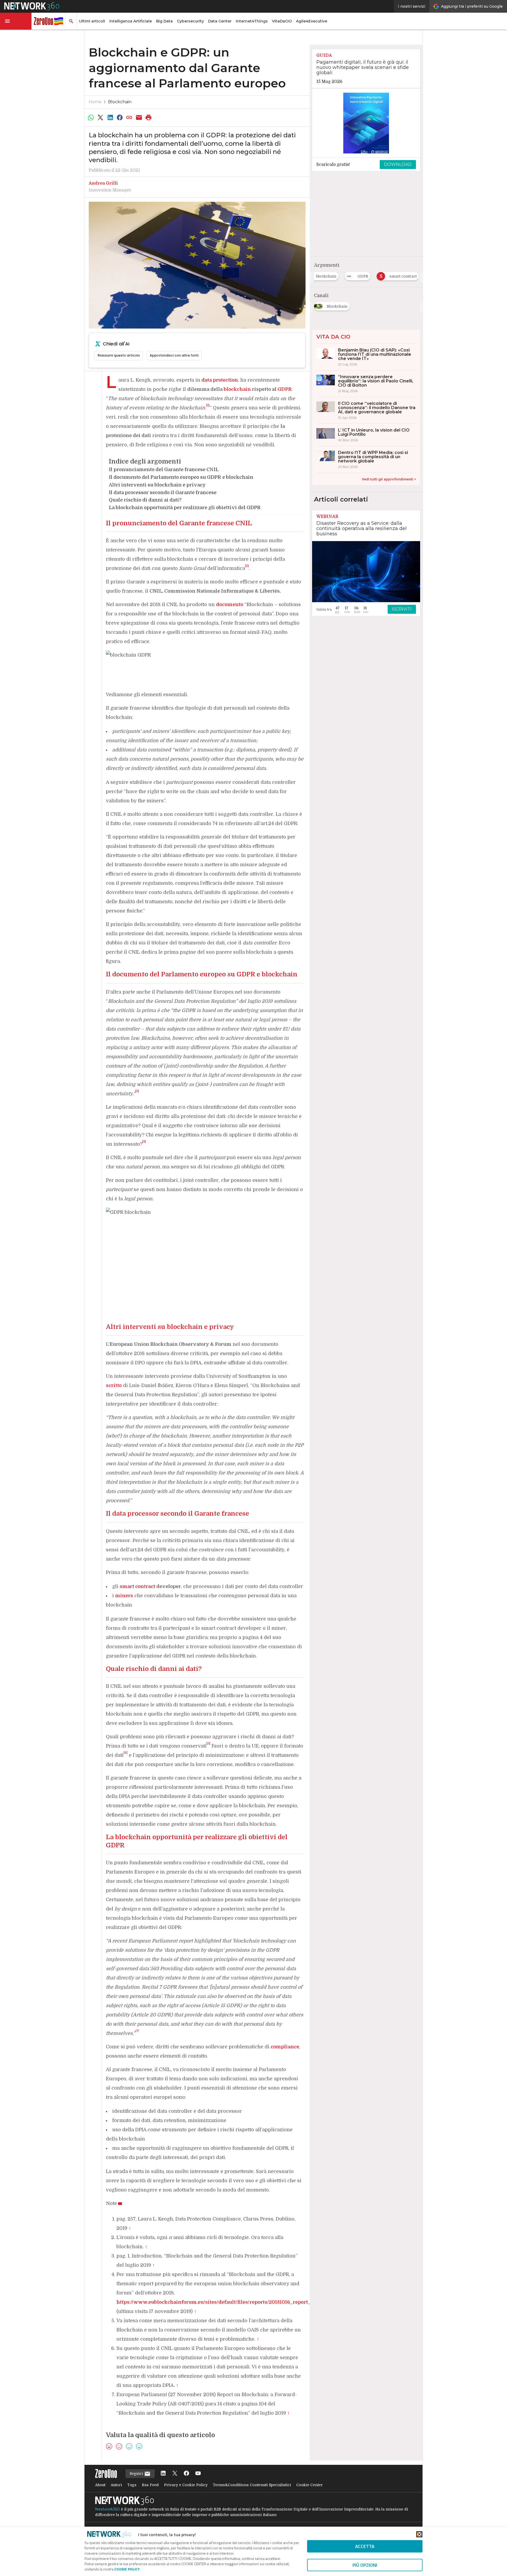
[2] (247, 566)
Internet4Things (252, 21)
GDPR (285, 389)
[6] (126, 1753)
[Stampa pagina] (149, 118)
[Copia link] (129, 118)
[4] (144, 1142)
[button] (16, 21)
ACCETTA (365, 2546)
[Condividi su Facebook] (120, 118)
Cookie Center (309, 2485)
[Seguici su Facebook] (186, 2474)
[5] (208, 1743)
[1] (208, 405)
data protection (220, 380)
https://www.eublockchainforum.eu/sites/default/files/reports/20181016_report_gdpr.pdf (224, 2302)
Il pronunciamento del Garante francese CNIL (164, 470)
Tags (132, 2485)
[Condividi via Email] (139, 118)
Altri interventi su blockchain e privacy (157, 485)
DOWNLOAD (398, 164)
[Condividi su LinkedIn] (110, 118)
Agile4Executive (312, 21)
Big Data (164, 21)
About (100, 2485)
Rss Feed (150, 2485)
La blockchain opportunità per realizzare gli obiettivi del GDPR (185, 508)
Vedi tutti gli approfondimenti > (389, 479)
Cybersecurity (190, 21)
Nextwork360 (107, 2509)
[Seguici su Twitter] (175, 2474)
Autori (116, 2485)
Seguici (137, 2474)
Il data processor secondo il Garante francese (163, 493)
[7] (137, 2031)
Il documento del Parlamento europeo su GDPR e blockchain (181, 477)
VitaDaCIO (282, 21)
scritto (114, 1385)
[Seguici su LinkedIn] (163, 2474)
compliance (285, 2047)
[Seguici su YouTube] (198, 2474)
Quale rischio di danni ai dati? (145, 500)
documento (230, 605)
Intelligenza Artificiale (131, 21)
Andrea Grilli (103, 183)
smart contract (137, 1586)
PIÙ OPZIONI (365, 2565)
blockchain (237, 389)
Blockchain (120, 102)
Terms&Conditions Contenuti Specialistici (252, 2485)
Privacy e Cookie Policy (186, 2485)
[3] (137, 1091)
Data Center (220, 21)
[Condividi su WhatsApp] (91, 118)
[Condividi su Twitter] (100, 118)
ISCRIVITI (402, 609)
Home (95, 102)
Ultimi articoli (92, 21)
